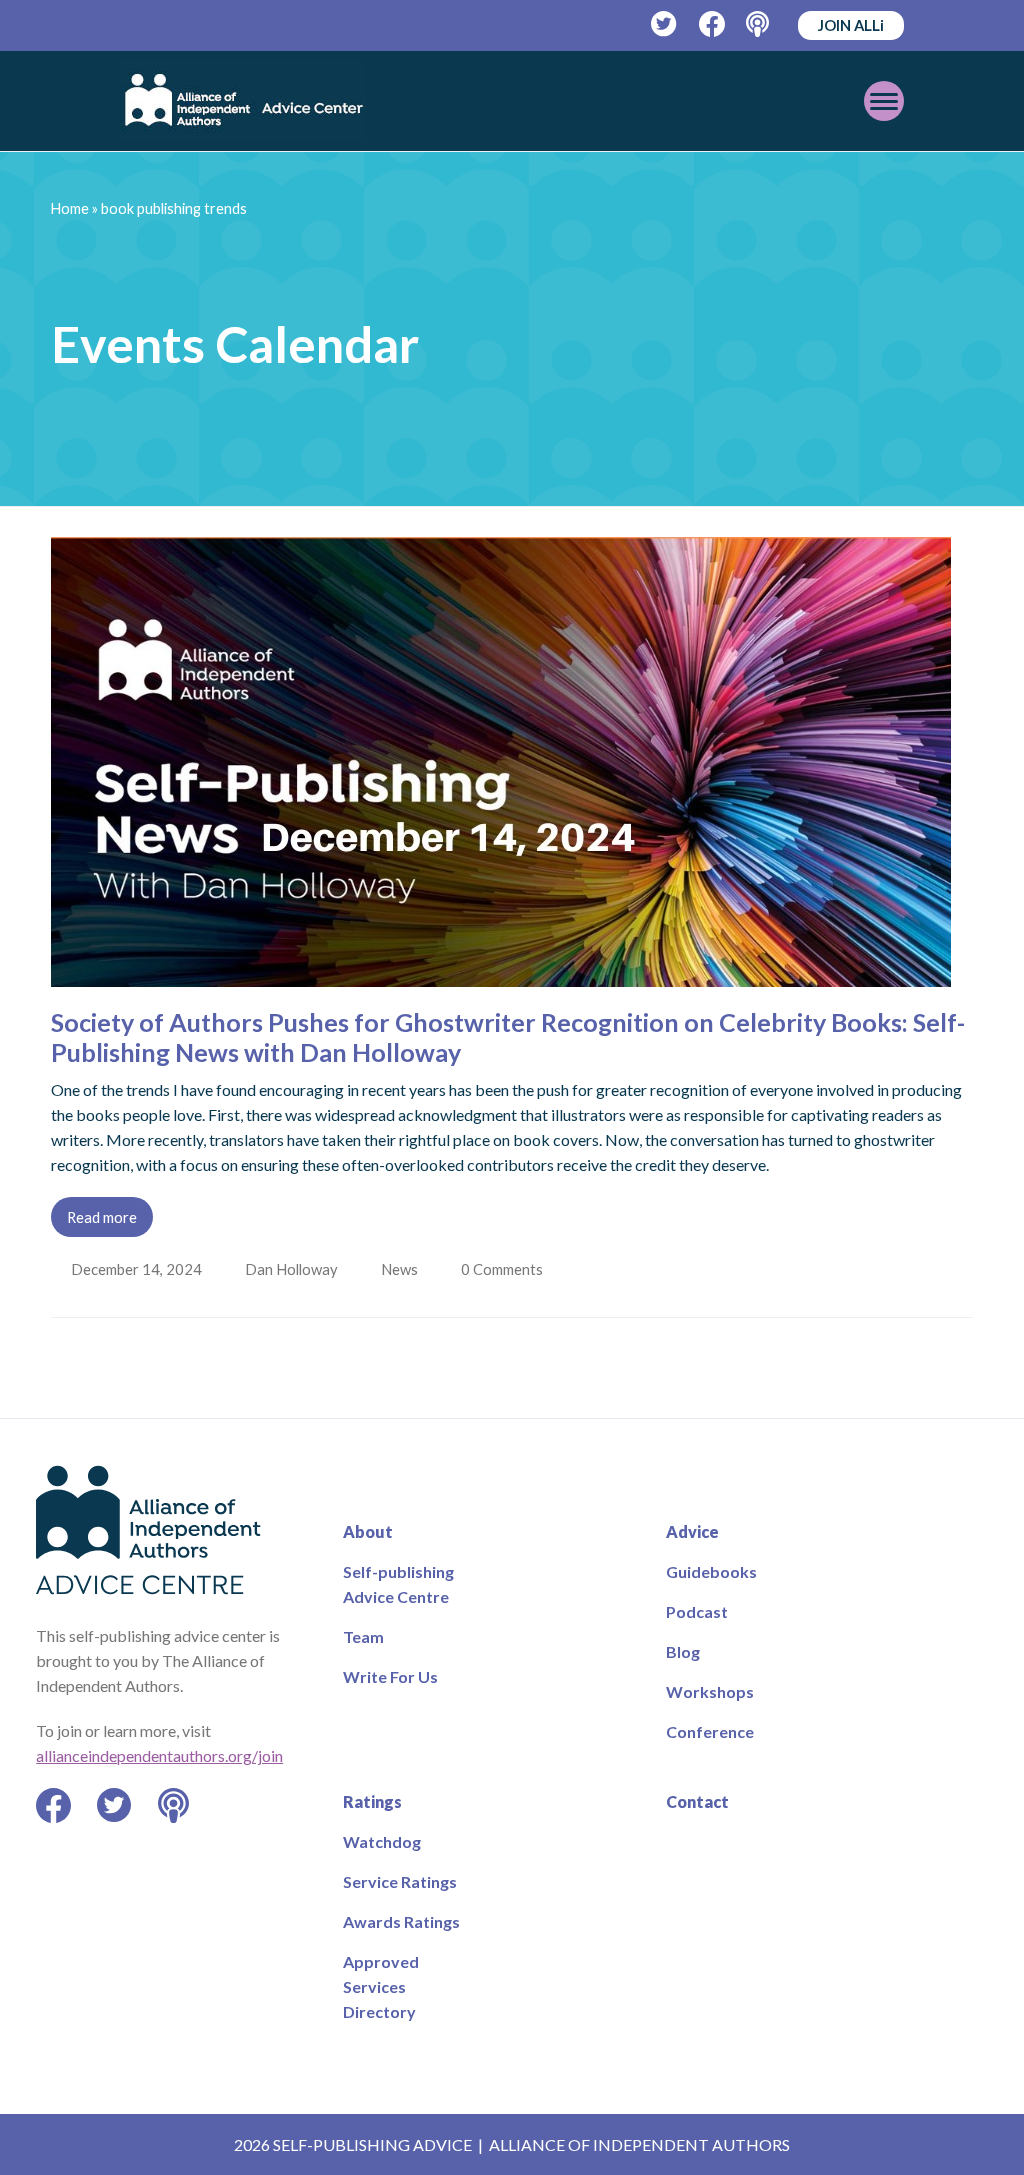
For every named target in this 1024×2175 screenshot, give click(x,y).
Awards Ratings (401, 1921)
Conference (710, 1731)
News (403, 1269)
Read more (102, 1217)
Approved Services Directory (381, 1986)
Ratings (372, 1801)
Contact (697, 1801)
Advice (692, 1531)
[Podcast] (759, 24)
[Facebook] (712, 24)
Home (70, 208)
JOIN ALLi (851, 25)
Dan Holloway (293, 1269)
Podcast (697, 1611)
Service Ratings (400, 1881)
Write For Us (390, 1676)
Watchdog (382, 1841)
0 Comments (509, 1269)
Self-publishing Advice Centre (398, 1584)
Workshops (710, 1691)
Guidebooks (711, 1571)
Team (363, 1636)
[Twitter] (664, 24)
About (368, 1531)
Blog (683, 1651)
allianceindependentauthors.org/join (159, 1755)
